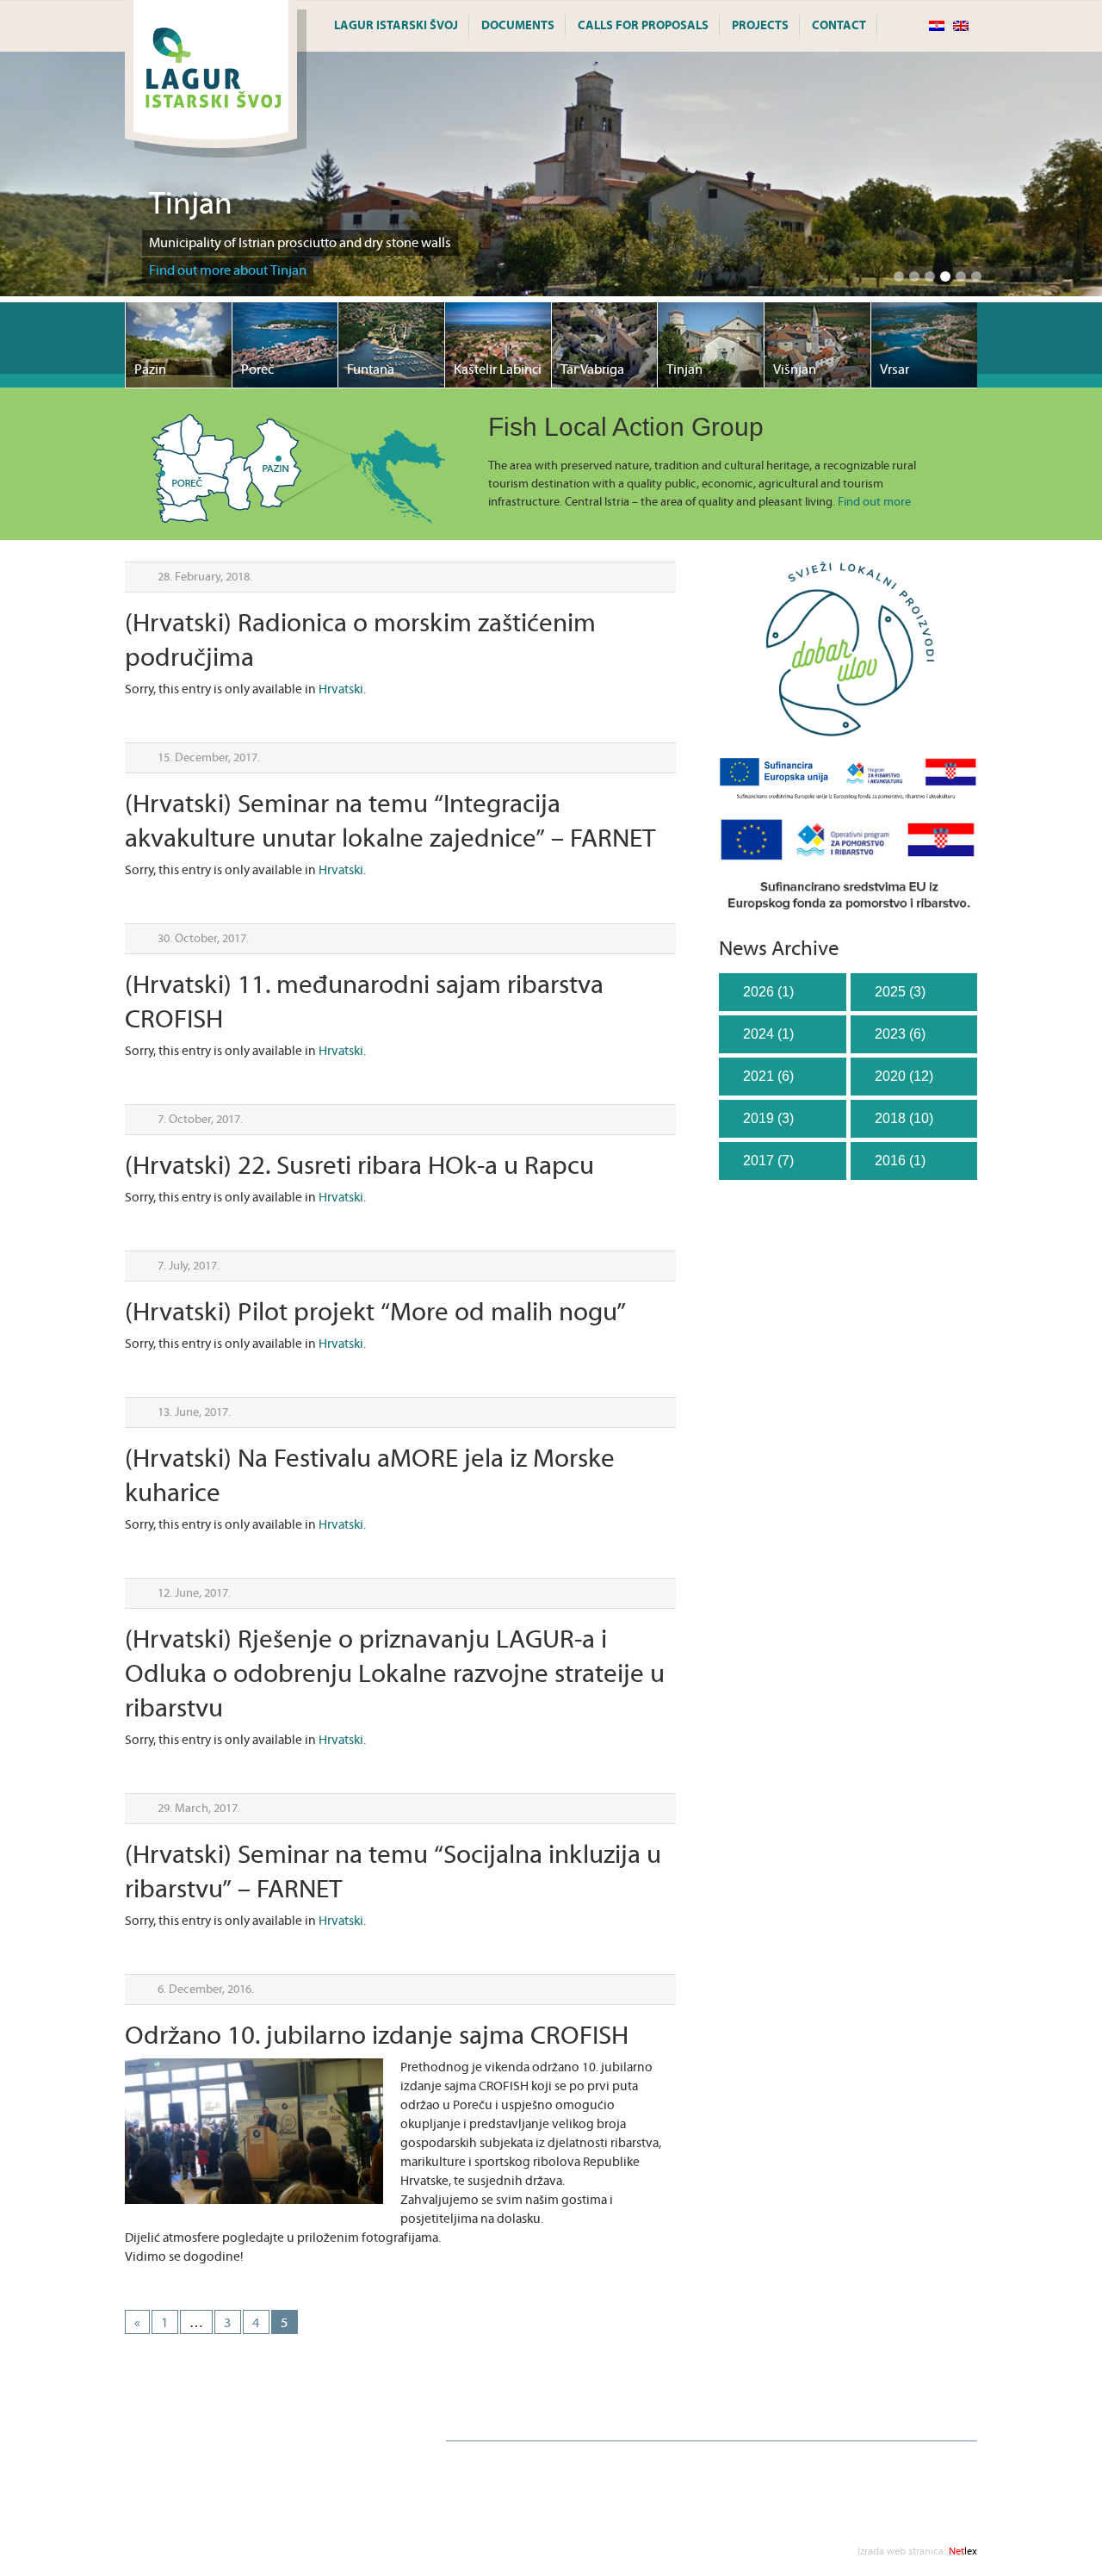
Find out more (874, 502)
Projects (760, 26)
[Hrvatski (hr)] (937, 27)
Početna (478, 2416)
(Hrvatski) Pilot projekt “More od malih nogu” (375, 1313)
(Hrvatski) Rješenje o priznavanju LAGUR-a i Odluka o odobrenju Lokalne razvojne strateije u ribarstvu (395, 1675)
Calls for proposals (643, 26)
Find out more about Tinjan (228, 270)
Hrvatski (341, 689)
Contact (839, 26)
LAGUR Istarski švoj (396, 26)
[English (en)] (961, 27)
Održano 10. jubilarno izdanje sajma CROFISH (377, 2036)
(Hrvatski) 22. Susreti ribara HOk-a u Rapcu (359, 1167)
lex (917, 2551)
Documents (518, 26)
